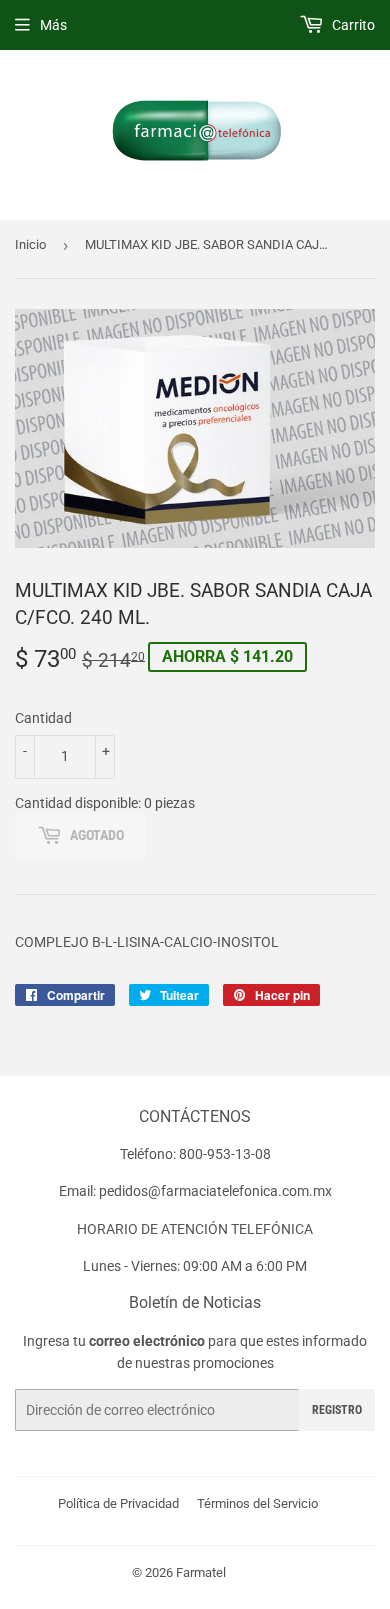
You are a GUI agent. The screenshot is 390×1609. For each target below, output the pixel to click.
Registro (337, 1410)
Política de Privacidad (118, 1503)
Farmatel (201, 1572)
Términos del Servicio (257, 1503)
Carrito (352, 25)
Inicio (30, 244)
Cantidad (43, 718)
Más (53, 25)
